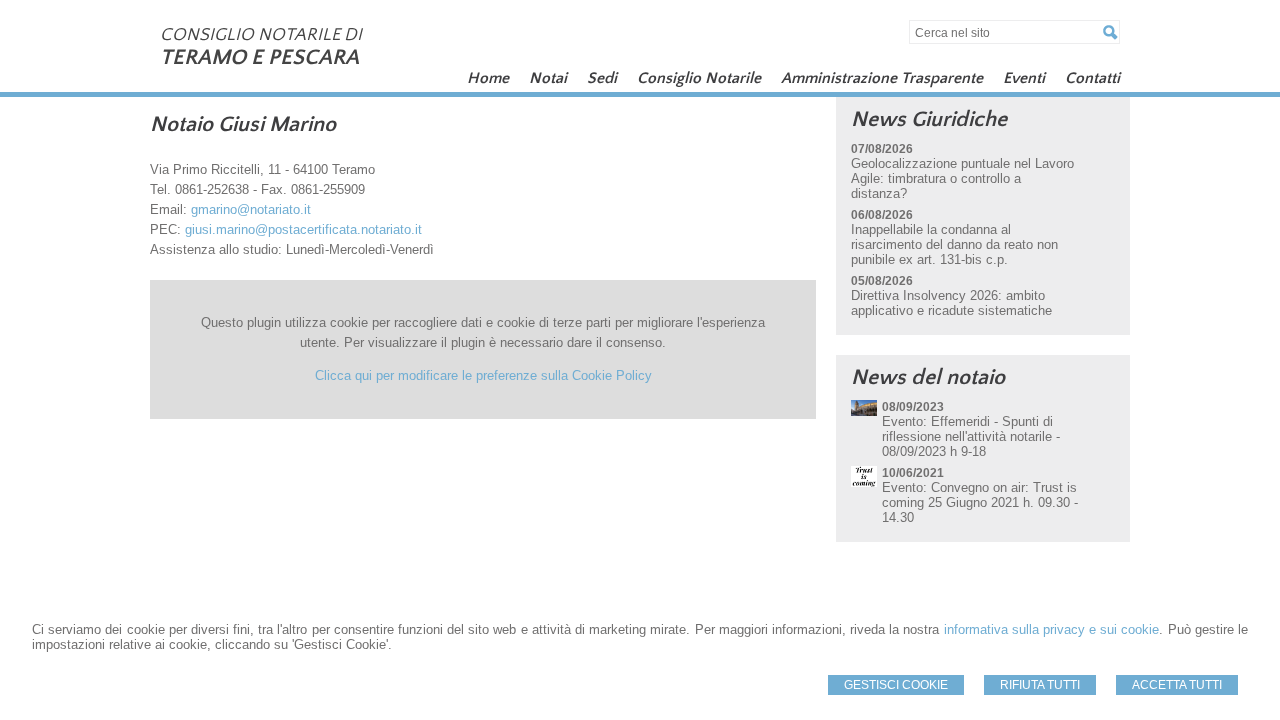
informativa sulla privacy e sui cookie (1052, 629)
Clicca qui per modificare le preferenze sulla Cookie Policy (483, 375)
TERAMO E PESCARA (259, 57)
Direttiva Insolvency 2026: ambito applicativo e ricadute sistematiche (951, 303)
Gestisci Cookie (896, 685)
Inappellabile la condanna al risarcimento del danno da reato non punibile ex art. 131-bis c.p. (954, 244)
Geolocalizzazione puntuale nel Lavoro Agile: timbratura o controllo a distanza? (962, 178)
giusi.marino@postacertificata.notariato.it (303, 229)
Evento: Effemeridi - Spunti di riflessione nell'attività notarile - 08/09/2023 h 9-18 (971, 436)
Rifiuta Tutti (1040, 685)
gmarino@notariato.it (251, 209)
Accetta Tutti (1177, 685)
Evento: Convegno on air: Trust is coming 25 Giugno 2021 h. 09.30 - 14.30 (980, 502)
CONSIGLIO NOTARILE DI (261, 35)
